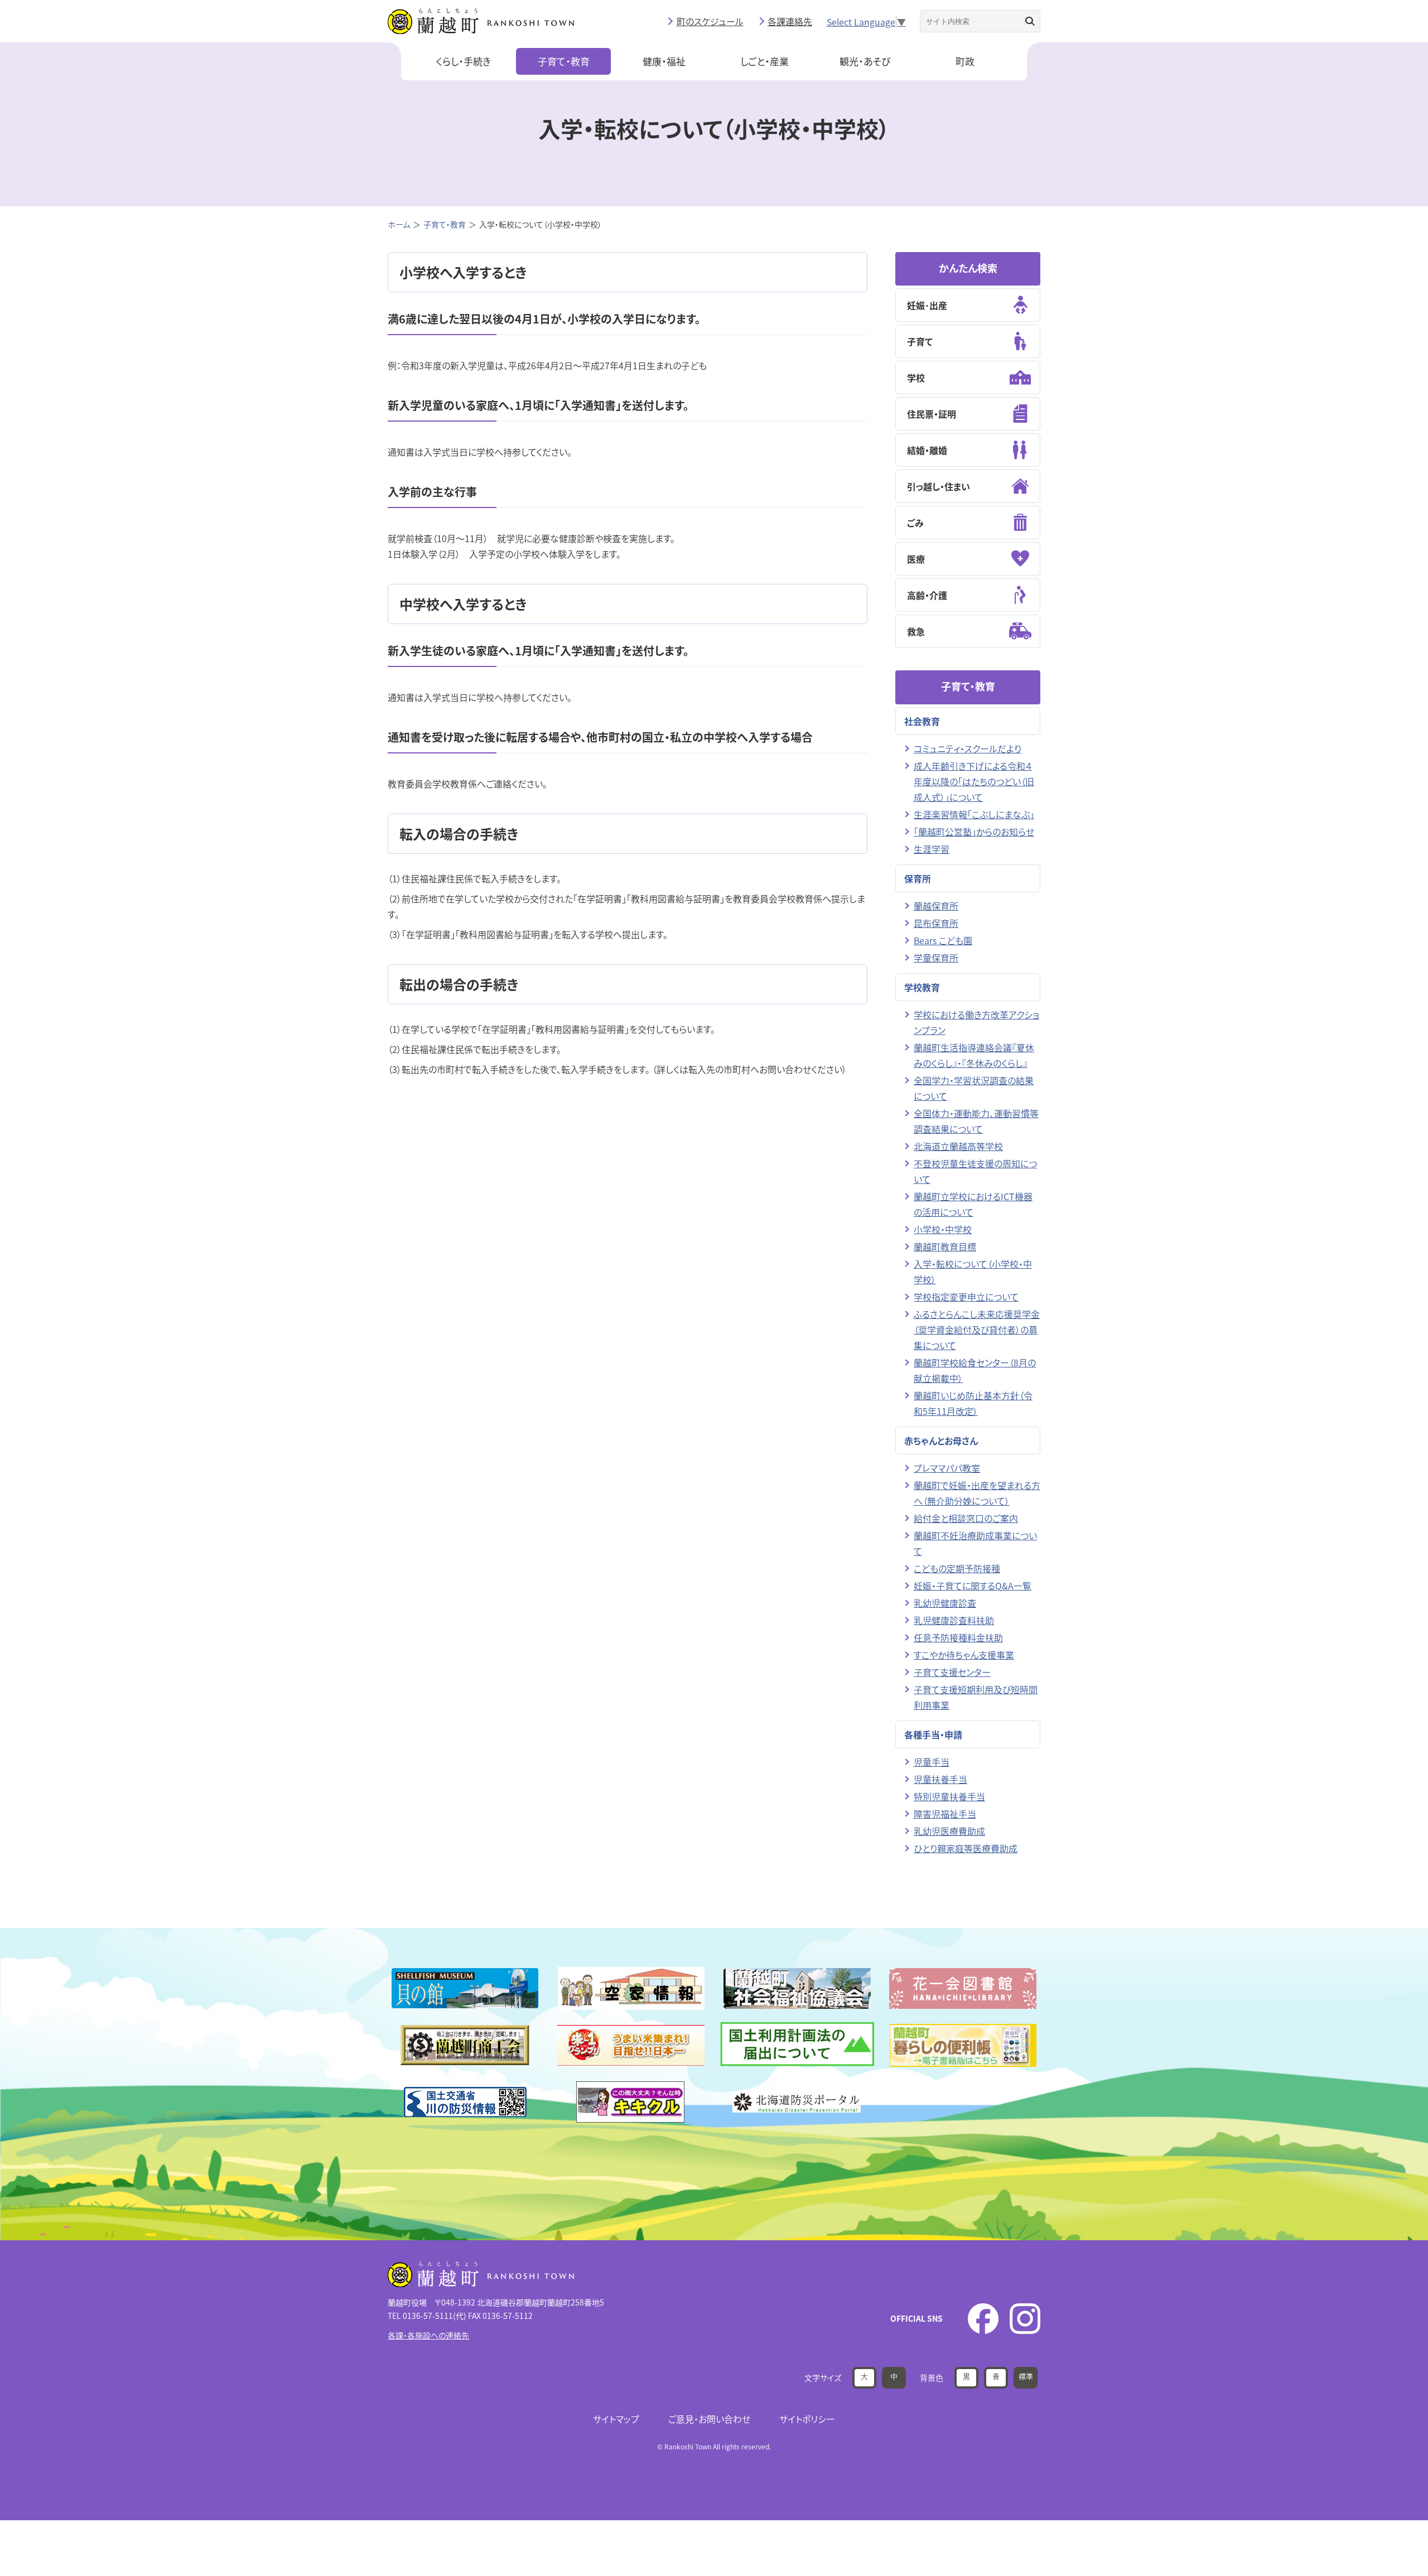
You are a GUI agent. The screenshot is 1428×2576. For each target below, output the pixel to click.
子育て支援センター (952, 1672)
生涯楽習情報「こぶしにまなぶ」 (974, 814)
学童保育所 (936, 958)
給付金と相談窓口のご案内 (966, 1518)
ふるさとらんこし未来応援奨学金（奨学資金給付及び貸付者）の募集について (977, 1330)
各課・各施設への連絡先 (428, 2335)
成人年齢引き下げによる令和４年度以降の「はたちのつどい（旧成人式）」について (974, 781)
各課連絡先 (790, 21)
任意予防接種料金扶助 (958, 1637)
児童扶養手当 (940, 1779)
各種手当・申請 (933, 1734)
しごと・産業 (764, 61)
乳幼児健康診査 (945, 1603)
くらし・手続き (463, 61)
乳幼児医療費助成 (949, 1831)
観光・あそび (865, 61)
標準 (1026, 2376)
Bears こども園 (943, 940)
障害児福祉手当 (945, 1814)
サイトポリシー (807, 2419)
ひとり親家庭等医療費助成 (966, 1848)
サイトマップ (616, 2419)
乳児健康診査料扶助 (954, 1620)
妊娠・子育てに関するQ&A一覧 (973, 1586)
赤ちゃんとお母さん (941, 1441)
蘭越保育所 (936, 906)
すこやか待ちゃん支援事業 (964, 1655)
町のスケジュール (710, 21)
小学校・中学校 (943, 1229)
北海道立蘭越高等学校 (958, 1146)
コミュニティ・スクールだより (968, 748)
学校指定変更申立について (966, 1297)
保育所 (918, 878)
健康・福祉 (664, 61)
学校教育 (922, 987)
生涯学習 (932, 849)
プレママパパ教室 (947, 1468)
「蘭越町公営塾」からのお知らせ (974, 832)
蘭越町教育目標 (945, 1246)
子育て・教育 (564, 61)
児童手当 (932, 1762)
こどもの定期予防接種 (957, 1568)
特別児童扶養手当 (949, 1796)
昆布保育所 (936, 923)
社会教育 (922, 721)
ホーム (399, 224)
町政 (965, 61)
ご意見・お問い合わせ (709, 2419)
